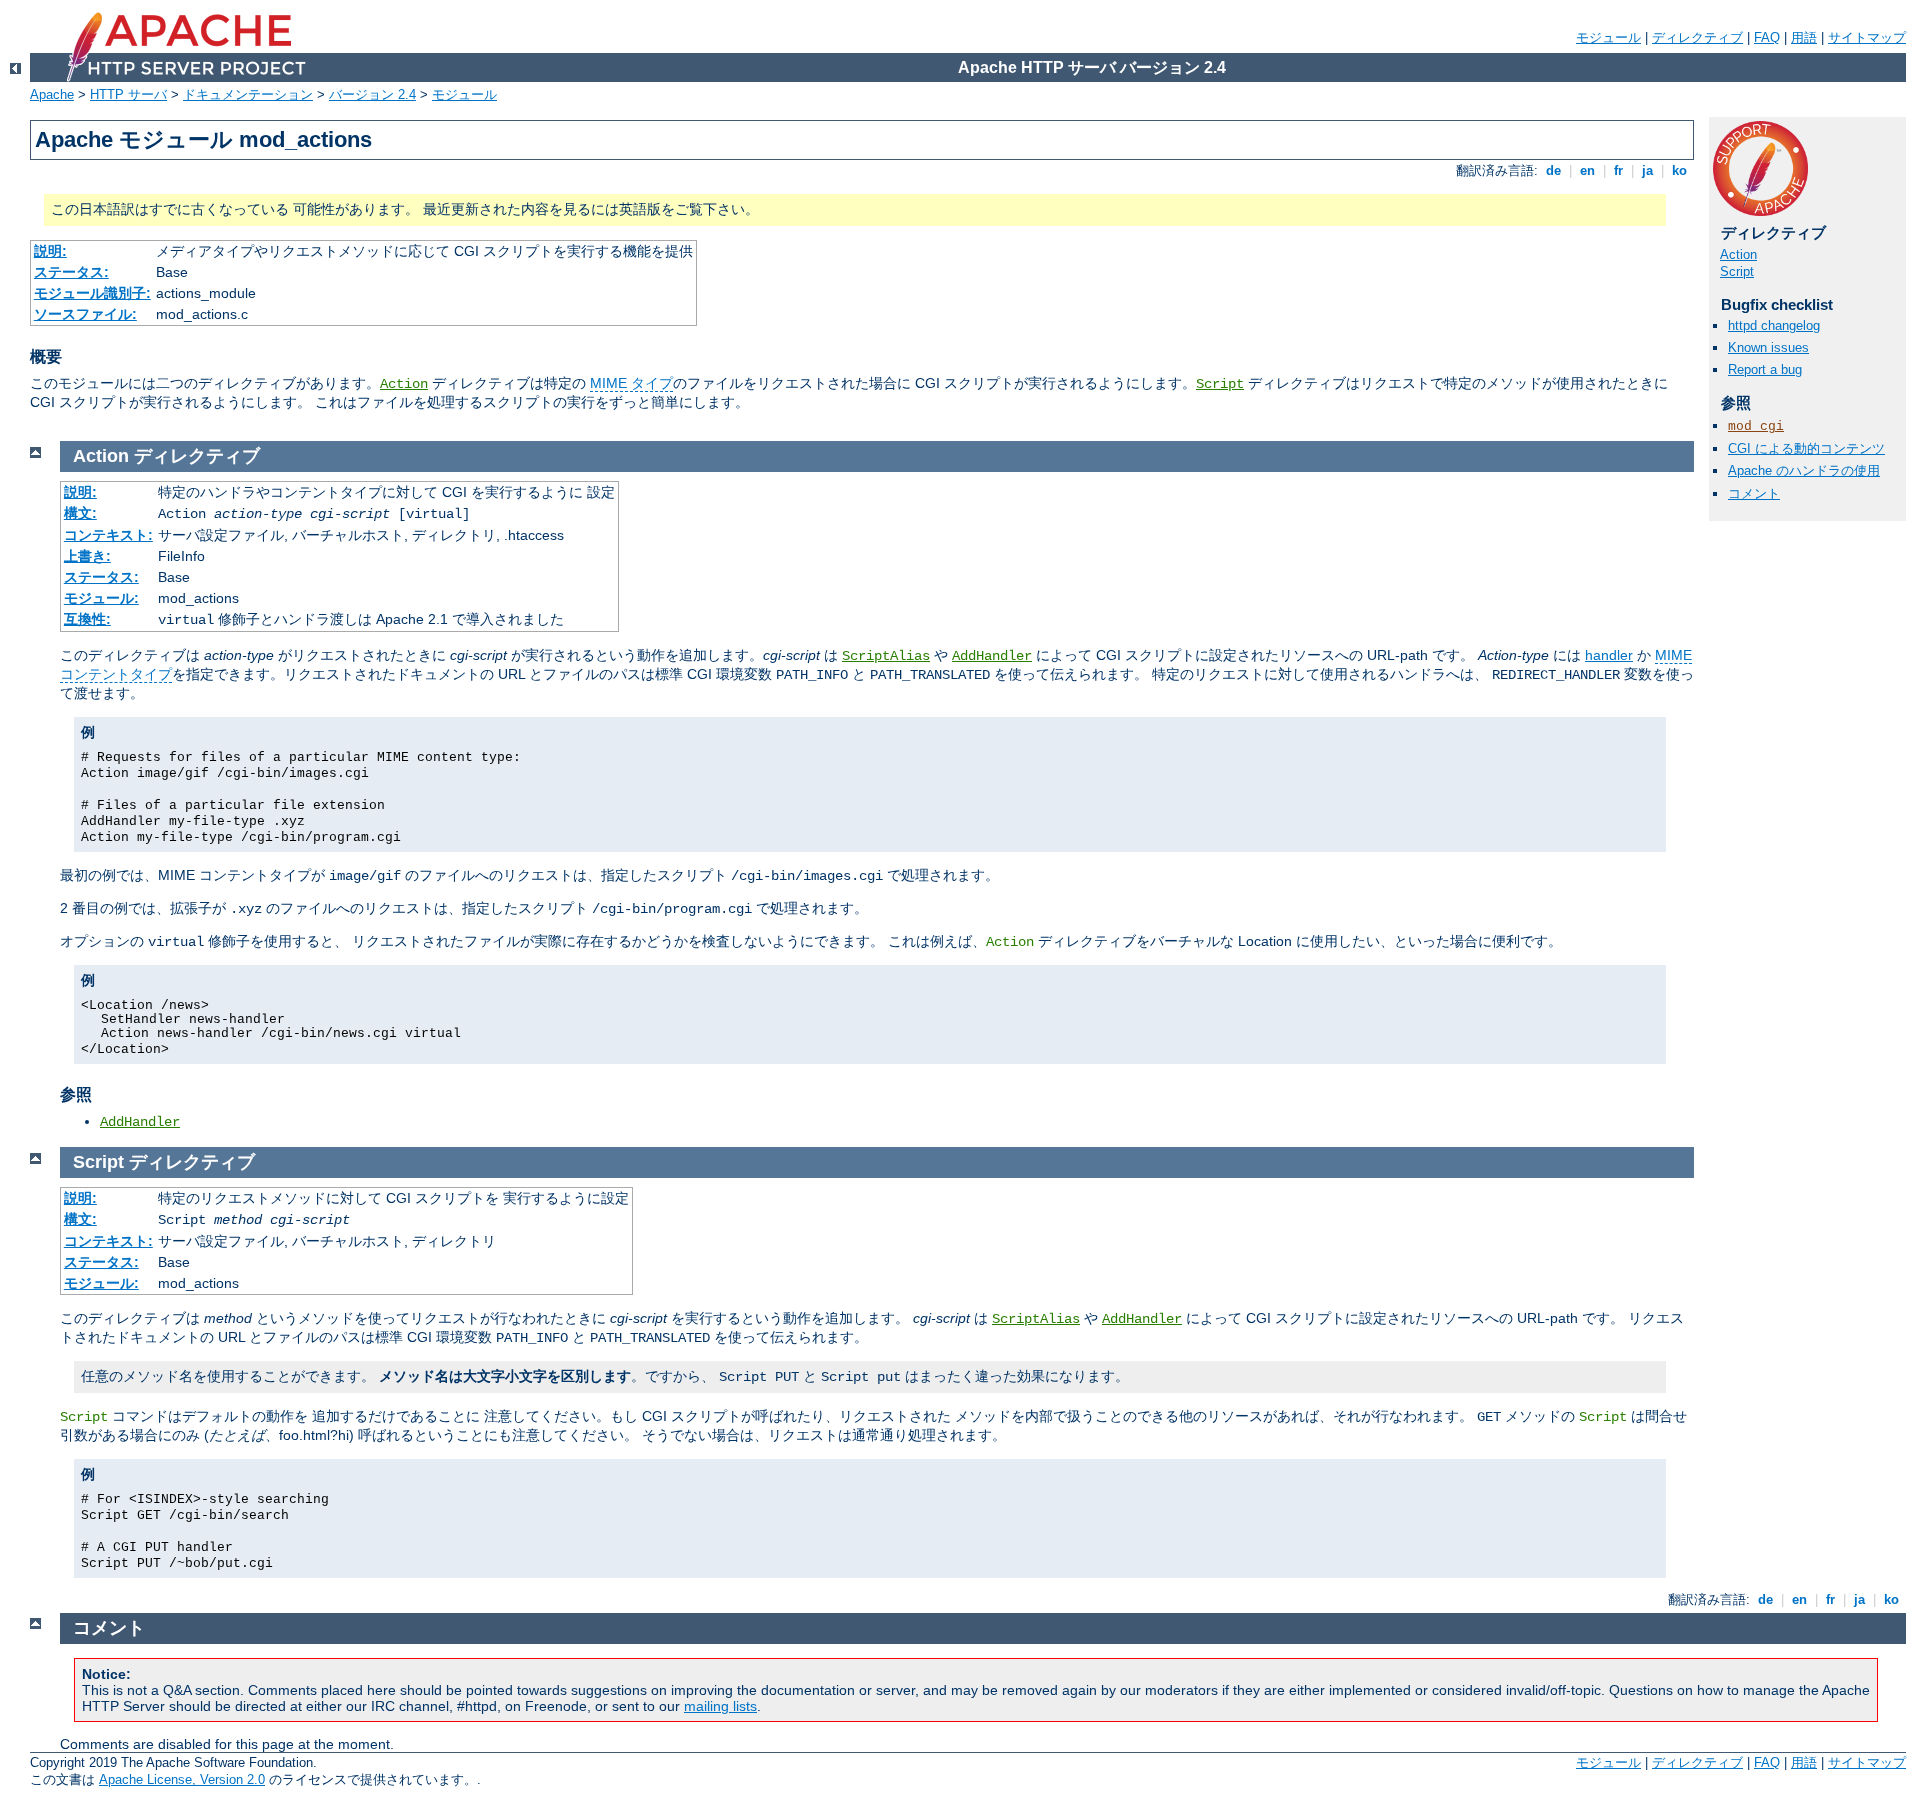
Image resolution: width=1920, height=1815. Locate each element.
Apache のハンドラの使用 (1804, 470)
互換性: (87, 619)
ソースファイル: (85, 314)
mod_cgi (1756, 426)
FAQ (1767, 37)
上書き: (87, 556)
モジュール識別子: (92, 293)
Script (1220, 384)
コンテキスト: (108, 535)
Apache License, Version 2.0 (182, 1779)
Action (404, 384)
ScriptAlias (886, 656)
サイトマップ (1867, 37)
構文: (80, 513)
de (1553, 170)
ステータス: (71, 272)
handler (1609, 655)
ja (1647, 170)
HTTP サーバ (128, 94)
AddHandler (992, 656)
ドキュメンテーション (248, 94)
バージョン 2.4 (372, 94)
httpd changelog (1774, 325)
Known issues (1768, 347)
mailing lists (720, 1706)
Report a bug (1765, 369)
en (1587, 170)
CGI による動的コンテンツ (1806, 448)
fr (1618, 170)
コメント (1754, 493)
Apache (52, 94)
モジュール (1608, 37)
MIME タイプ (631, 383)
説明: (50, 251)
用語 (1804, 37)
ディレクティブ (1697, 37)
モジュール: (101, 598)
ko (1679, 170)
